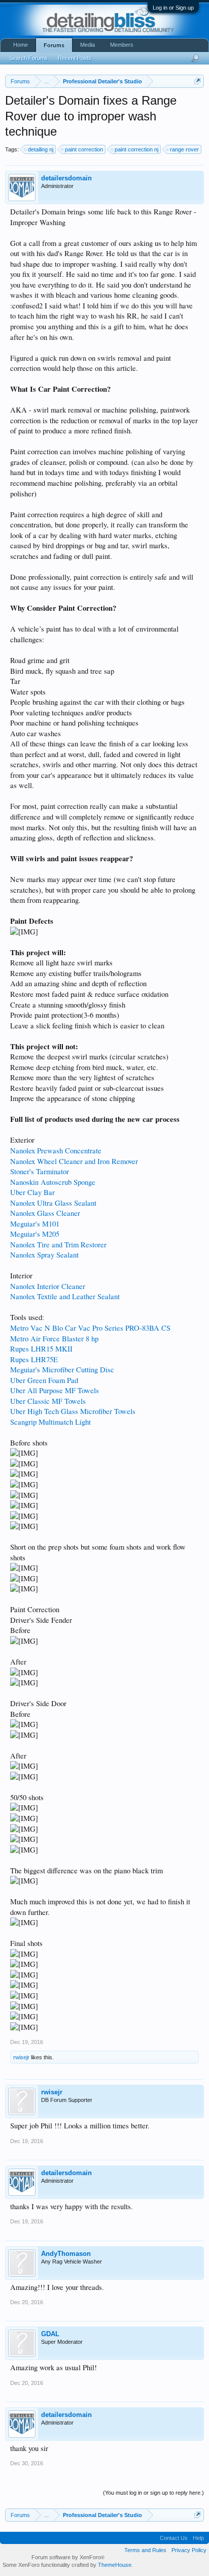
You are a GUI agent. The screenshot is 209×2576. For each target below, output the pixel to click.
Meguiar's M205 (35, 1234)
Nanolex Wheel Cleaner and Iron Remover (74, 1161)
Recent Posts (75, 58)
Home (21, 45)
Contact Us (174, 2538)
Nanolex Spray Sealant (44, 1255)
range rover (184, 149)
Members (122, 45)
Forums (54, 45)
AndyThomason (66, 2254)
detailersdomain (66, 178)
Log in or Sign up (173, 8)
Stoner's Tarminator (40, 1171)
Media (88, 45)
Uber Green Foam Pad (44, 1380)
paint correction (84, 149)
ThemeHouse (115, 2565)
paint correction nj (136, 149)
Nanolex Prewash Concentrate (56, 1151)
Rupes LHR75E (34, 1359)
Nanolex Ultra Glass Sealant (53, 1203)
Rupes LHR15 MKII (41, 1349)
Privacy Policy (189, 2550)
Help (198, 2538)
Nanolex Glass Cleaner (45, 1213)
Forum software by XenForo (68, 2557)
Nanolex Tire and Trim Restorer (58, 1245)
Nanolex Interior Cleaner (48, 1286)
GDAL (50, 2334)
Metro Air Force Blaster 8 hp (54, 1339)
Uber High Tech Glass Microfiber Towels (73, 1411)
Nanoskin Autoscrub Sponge (53, 1182)
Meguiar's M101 (35, 1224)
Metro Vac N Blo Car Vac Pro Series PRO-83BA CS (90, 1328)
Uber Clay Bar (32, 1192)
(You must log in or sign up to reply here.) (153, 2493)
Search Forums (28, 58)
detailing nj (41, 149)
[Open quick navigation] (198, 81)
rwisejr (21, 2057)
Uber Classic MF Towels (48, 1401)
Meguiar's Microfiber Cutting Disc (62, 1370)
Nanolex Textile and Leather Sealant (65, 1296)
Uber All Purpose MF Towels (55, 1390)
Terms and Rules (145, 2550)
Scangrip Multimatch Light (50, 1422)
